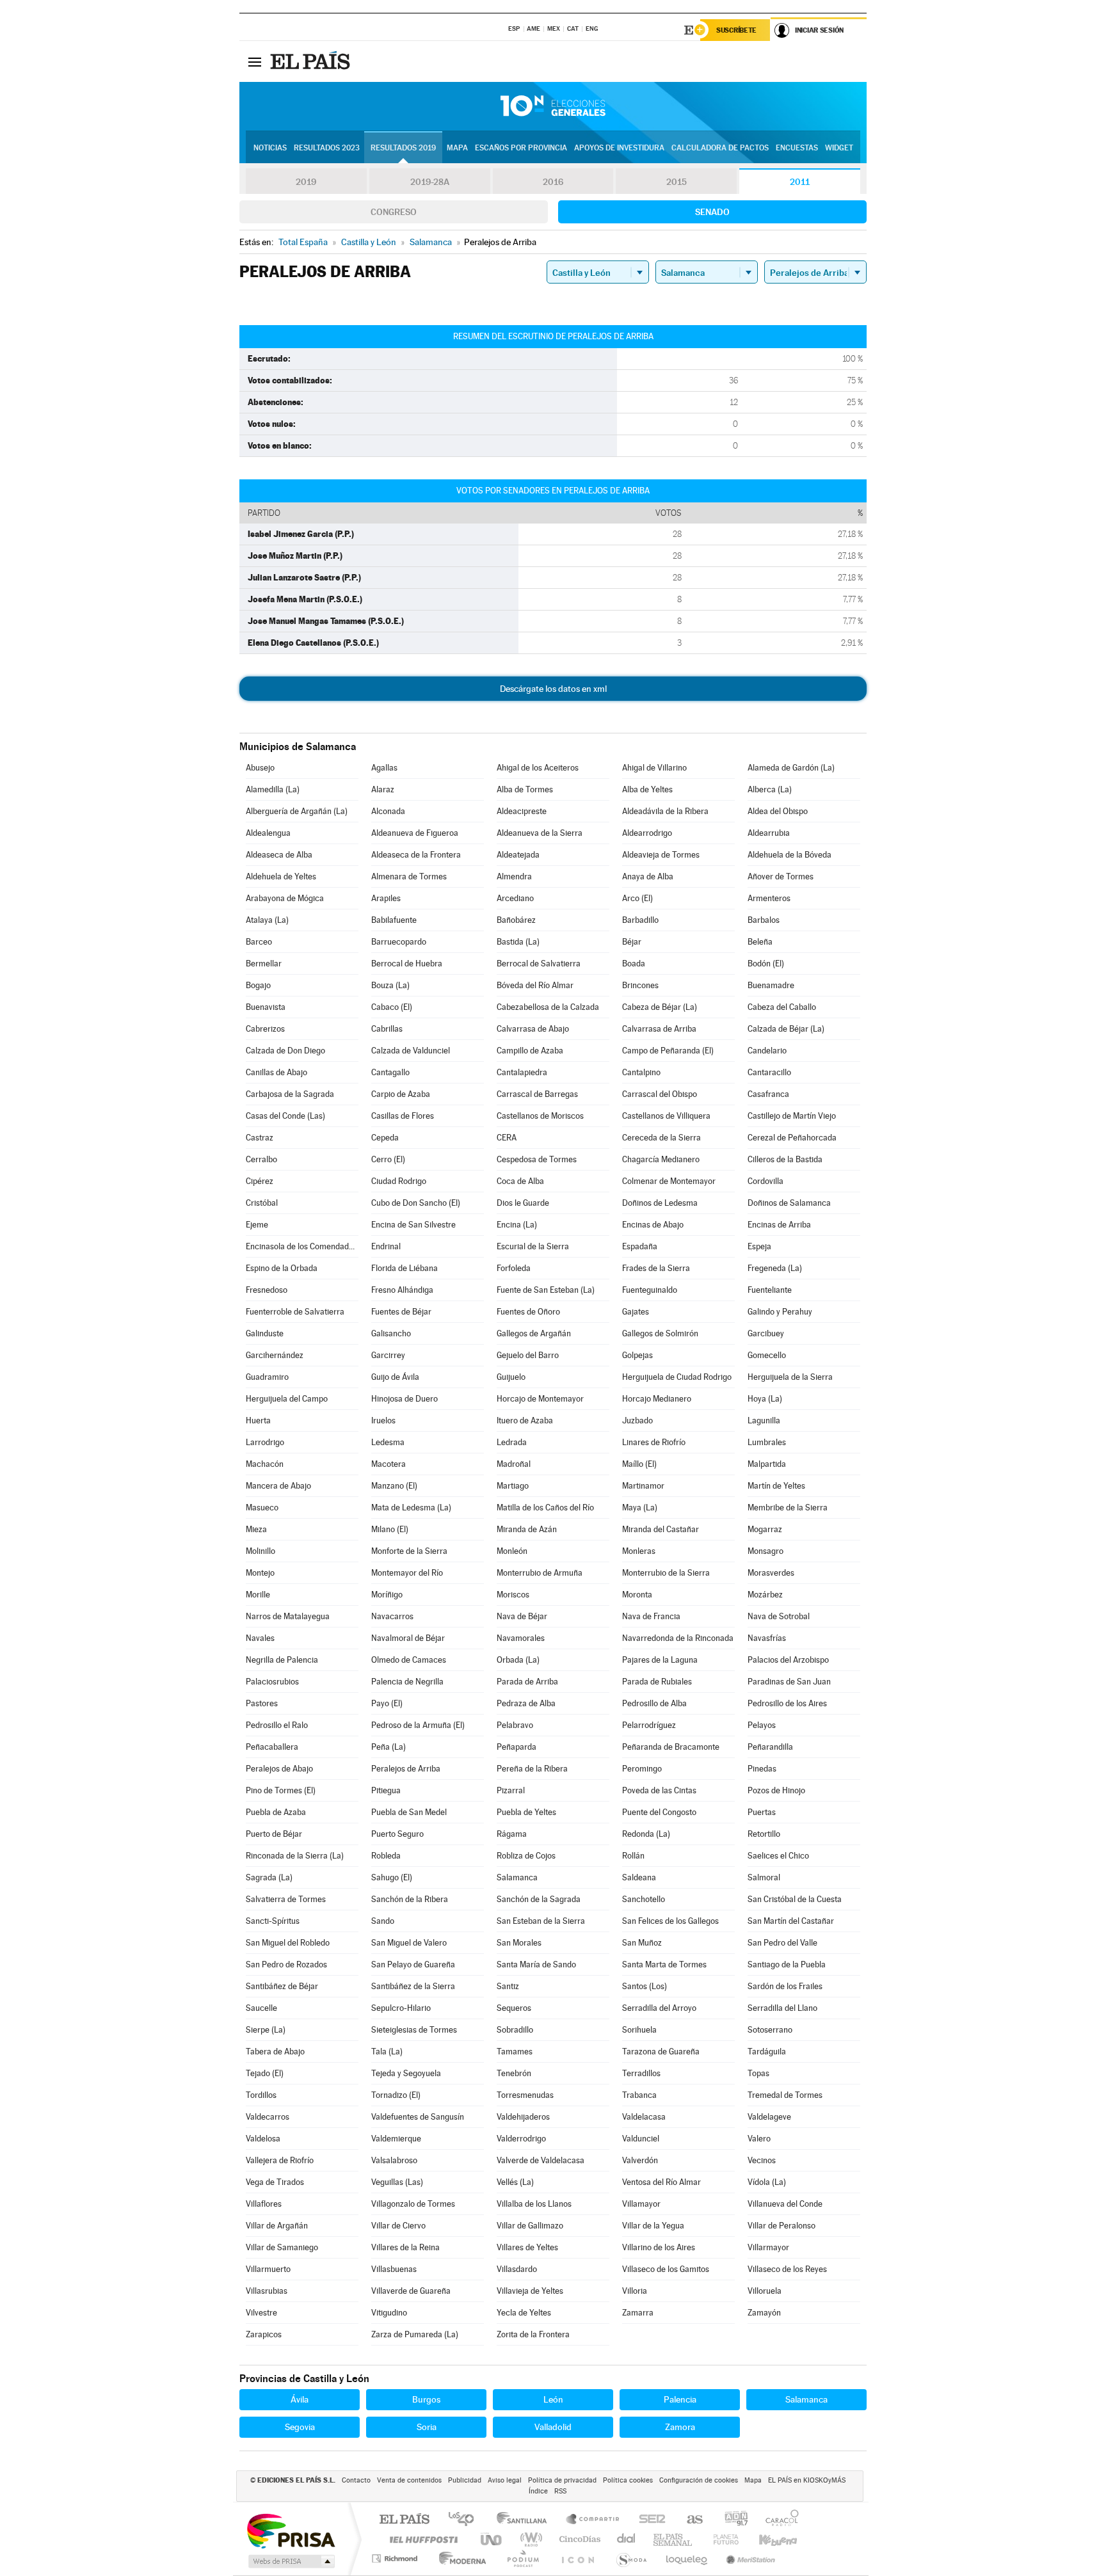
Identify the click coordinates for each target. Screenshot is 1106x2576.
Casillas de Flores (403, 1116)
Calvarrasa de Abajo (533, 1029)
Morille (258, 1595)
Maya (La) (640, 1508)
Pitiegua (386, 1790)
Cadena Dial (627, 2539)
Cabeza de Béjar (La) (660, 1007)
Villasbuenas (394, 2269)
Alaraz (383, 789)
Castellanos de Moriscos (540, 1116)
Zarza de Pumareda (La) (415, 2334)
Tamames (515, 2052)
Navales (260, 1638)
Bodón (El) (766, 964)
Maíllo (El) (639, 1464)
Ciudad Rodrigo (399, 1181)
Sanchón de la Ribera (410, 1899)
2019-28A (430, 182)
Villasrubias (267, 2291)
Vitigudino (389, 2313)
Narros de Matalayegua (288, 1616)
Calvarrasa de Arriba (659, 1029)
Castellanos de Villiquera (666, 1116)
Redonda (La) (646, 1834)
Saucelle (261, 2008)
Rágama (512, 1834)
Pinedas (762, 1769)
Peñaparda (517, 1747)
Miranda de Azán (527, 1529)
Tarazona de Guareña (661, 2052)
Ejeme (257, 1225)
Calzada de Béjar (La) (786, 1029)
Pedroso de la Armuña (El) (418, 1725)
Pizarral (511, 1790)
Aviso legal (505, 2480)
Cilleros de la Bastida (785, 1159)
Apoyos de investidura (619, 148)
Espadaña (640, 1246)
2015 (677, 182)
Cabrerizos (265, 1029)
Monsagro (765, 1551)
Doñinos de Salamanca (789, 1203)
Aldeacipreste (522, 811)
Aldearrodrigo (647, 833)
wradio (529, 2539)
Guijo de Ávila (395, 1377)
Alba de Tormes (525, 789)
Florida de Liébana (405, 1268)
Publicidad (465, 2480)
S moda (631, 2558)
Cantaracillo (769, 1072)
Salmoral (764, 1877)
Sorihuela (639, 2030)
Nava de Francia (651, 1616)
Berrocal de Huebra (407, 964)
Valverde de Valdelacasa (541, 2160)
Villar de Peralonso (781, 2226)
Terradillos (641, 2073)
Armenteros (769, 898)
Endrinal (386, 1246)
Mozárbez (765, 1595)
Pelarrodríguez (649, 1725)
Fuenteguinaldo (650, 1290)
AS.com (689, 2520)
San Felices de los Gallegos (670, 1921)
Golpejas (637, 1355)
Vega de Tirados (275, 2182)
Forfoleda (514, 1268)
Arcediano (515, 898)
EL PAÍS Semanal (674, 2539)
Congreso (394, 212)
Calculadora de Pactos (720, 148)
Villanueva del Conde (785, 2204)
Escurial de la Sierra (533, 1246)
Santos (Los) (645, 1986)
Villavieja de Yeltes (530, 2291)
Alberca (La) (770, 789)
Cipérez (260, 1181)
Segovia (300, 2427)
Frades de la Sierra (656, 1268)
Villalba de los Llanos (534, 2204)
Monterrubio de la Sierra (666, 1573)
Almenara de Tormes (409, 876)
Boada (634, 964)
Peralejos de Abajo (279, 1769)
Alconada (388, 811)
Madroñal (514, 1464)
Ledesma (388, 1442)
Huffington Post (421, 2539)
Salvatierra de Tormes (286, 1899)
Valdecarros (268, 2117)
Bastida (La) (518, 942)
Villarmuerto (268, 2269)
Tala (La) (387, 2052)
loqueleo (687, 2558)
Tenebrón (514, 2073)
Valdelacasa (644, 2117)
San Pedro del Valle (782, 1943)
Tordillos (261, 2095)
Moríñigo (387, 1595)
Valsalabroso (394, 2160)
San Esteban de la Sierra (541, 1921)
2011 (800, 182)
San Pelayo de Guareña (413, 1964)
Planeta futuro (721, 2539)
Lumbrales (767, 1442)
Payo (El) (387, 1703)
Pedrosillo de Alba (654, 1703)
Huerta (258, 1420)
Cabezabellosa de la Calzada (548, 1007)
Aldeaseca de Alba (279, 855)
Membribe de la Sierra (788, 1508)
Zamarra (638, 2313)
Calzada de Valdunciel (411, 1051)
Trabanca (639, 2095)
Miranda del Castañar (661, 1529)
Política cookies (628, 2480)
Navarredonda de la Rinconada (678, 1638)
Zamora (680, 2427)
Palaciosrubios (272, 1682)
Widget (839, 148)
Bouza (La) (390, 985)
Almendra (514, 876)
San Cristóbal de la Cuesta (795, 1899)
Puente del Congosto (659, 1812)
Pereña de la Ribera (532, 1769)
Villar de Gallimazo (530, 2226)
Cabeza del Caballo (782, 1007)
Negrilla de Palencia (282, 1660)
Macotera (389, 1464)
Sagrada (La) (269, 1877)
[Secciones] (255, 61)
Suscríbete (736, 30)
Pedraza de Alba (526, 1703)
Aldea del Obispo (778, 811)
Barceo (259, 942)
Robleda (386, 1856)
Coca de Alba (520, 1181)
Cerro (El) (388, 1159)
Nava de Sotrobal (779, 1616)
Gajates (636, 1312)
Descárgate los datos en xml (553, 689)
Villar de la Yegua (653, 2226)
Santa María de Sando (536, 1964)
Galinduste (265, 1333)
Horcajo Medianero (657, 1399)
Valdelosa (263, 2139)
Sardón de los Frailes (785, 1986)
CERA (507, 1138)
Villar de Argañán (277, 2226)
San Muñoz (642, 1943)
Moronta (637, 1595)
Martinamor (643, 1486)
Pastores (262, 1703)
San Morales (519, 1943)
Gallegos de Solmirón (660, 1333)
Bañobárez (516, 920)
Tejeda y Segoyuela (406, 2073)
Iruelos (383, 1420)
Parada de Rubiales (657, 1682)
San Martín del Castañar (791, 1921)
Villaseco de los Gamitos (666, 2269)
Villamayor (641, 2204)
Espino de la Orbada (282, 1268)
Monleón (512, 1551)
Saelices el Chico (778, 1856)
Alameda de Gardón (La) (791, 768)
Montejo (260, 1573)
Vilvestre (261, 2313)
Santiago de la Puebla (787, 1964)
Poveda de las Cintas (659, 1790)
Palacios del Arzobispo (788, 1660)
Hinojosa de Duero (405, 1399)
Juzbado (637, 1420)
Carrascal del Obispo (660, 1094)
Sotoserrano (770, 2030)
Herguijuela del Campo (287, 1399)
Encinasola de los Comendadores (302, 1246)
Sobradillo (515, 2030)
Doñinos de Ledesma (660, 1203)
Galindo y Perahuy (780, 1312)
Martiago (513, 1486)
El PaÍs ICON (577, 2558)
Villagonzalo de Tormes (413, 2204)
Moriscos (513, 1595)
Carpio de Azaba (401, 1094)
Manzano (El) (394, 1486)
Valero (759, 2139)
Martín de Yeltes (776, 1486)
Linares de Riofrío (654, 1442)
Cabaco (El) (392, 1007)
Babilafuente (394, 920)
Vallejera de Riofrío (280, 2160)
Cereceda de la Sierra (661, 1138)
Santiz (508, 1986)
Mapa (457, 148)
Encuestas (797, 148)
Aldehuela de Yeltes (281, 876)
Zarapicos (264, 2334)
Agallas (384, 768)
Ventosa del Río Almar (661, 2182)
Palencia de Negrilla (407, 1682)
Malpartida (767, 1464)
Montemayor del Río (407, 1573)
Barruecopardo (399, 942)
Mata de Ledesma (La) (411, 1508)
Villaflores (264, 2204)
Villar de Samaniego (282, 2247)
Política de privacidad (562, 2480)
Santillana (525, 2520)
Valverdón (640, 2160)
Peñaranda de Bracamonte (671, 1747)
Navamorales (521, 1638)
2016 (553, 182)
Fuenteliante (770, 1290)
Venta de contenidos (409, 2480)
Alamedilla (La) (273, 789)
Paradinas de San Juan (789, 1682)
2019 (306, 182)
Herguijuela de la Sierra (790, 1377)
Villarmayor (768, 2247)
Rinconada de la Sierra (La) (295, 1856)
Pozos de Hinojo (776, 1790)
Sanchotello (644, 1899)
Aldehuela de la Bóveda (789, 855)
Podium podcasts (522, 2558)
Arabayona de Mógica (285, 898)
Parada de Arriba (527, 1682)
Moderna (459, 2558)
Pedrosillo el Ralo (277, 1725)
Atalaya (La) (267, 920)
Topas (758, 2073)
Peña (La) (389, 1747)
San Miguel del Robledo (288, 1943)
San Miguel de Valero (409, 1943)
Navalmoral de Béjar (408, 1638)
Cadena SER (648, 2520)
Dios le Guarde (523, 1203)
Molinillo (260, 1551)
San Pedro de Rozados (286, 1964)
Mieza (256, 1529)
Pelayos (762, 1725)
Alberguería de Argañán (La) (297, 811)
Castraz (260, 1138)
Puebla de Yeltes (526, 1812)
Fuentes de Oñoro (528, 1312)
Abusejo (260, 768)
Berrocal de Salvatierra (539, 964)
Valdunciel (641, 2139)
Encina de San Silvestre (413, 1225)
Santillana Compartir (593, 2520)
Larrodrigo (265, 1442)
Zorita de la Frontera (533, 2334)
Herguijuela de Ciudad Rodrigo (677, 1377)
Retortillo (764, 1834)
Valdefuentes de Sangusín (418, 2117)
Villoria (635, 2291)
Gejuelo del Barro (528, 1355)
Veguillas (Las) (397, 2182)
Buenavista (266, 1007)
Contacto (356, 2480)
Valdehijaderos (523, 2117)
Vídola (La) (767, 2182)
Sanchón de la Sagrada (539, 1899)
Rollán (633, 1856)
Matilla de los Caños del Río (545, 1508)
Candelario (767, 1051)
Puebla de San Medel (409, 1812)
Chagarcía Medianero (661, 1159)
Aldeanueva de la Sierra (540, 833)
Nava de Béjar (522, 1616)
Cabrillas (387, 1029)
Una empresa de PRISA (291, 2530)
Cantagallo (390, 1072)
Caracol (778, 2520)
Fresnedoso (267, 1290)
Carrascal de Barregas (537, 1094)
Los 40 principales (466, 2520)
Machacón (265, 1464)
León (553, 2399)
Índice (538, 2491)
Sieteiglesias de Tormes (414, 2030)
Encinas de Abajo (653, 1225)
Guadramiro (267, 1377)
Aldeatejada (518, 855)
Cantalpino (641, 1072)
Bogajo (258, 985)
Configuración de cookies (699, 2480)
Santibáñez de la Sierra (413, 1986)
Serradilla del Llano (782, 2008)
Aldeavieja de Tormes (661, 855)
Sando (383, 1921)
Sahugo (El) (392, 1877)
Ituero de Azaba (525, 1420)
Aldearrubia (769, 833)
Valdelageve (769, 2117)
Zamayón (764, 2313)
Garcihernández (275, 1355)
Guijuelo (511, 1377)
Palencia (680, 2399)
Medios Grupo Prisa (290, 2561)
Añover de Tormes (781, 876)
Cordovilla (765, 1181)
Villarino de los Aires (659, 2247)
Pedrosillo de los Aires (787, 1703)
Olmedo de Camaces (409, 1660)
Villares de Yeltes (527, 2247)
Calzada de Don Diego (285, 1051)
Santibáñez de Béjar (282, 1986)
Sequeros (514, 2008)
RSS (560, 2491)
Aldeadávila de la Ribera (665, 811)
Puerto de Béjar (274, 1834)
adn (731, 2520)
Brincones (640, 985)
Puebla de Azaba (276, 1812)
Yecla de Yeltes (524, 2313)
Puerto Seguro (397, 1834)
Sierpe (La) (266, 2030)
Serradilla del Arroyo (659, 2008)
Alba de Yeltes (647, 789)
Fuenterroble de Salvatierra (295, 1312)
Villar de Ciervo (398, 2226)
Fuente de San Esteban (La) (546, 1290)
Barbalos (764, 920)
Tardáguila (767, 2052)
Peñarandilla (770, 1747)
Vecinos (762, 2160)
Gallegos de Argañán (534, 1333)
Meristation (749, 2558)
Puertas (762, 1812)
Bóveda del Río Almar (535, 985)
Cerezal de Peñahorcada (792, 1138)
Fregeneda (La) (775, 1268)
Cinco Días (578, 2539)
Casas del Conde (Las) (285, 1116)
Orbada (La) (518, 1660)
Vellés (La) (515, 2182)
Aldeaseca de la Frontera (416, 855)
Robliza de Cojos (526, 1856)
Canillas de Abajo (276, 1072)
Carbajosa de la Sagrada (290, 1094)
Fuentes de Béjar (401, 1312)
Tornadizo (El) (396, 2095)
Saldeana (639, 1877)
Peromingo (642, 1769)
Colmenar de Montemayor (669, 1181)
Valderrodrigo (521, 2139)
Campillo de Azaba (530, 1051)
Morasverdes (771, 1573)
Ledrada (512, 1442)
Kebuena (767, 2539)
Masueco (262, 1508)
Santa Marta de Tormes (664, 1964)
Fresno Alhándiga (402, 1290)
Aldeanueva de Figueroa (415, 833)
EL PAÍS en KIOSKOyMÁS (807, 2480)
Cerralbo (261, 1159)
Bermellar (264, 964)
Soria (427, 2427)
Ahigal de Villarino (654, 768)
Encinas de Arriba (779, 1225)
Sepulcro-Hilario (401, 2008)
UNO (492, 2539)
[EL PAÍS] (312, 61)
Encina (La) (517, 1225)
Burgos (426, 2399)
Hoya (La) (765, 1399)
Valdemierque (396, 2139)
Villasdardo (517, 2269)
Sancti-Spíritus (273, 1921)
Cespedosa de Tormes (537, 1159)
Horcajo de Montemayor (540, 1399)
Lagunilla (764, 1420)
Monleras (639, 1551)
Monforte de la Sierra (409, 1551)
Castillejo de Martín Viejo (792, 1116)
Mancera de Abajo (278, 1486)
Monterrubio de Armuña (540, 1573)
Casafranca (768, 1094)
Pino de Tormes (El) (281, 1790)
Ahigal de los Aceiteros (538, 768)
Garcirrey (388, 1355)
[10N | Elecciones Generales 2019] (553, 106)
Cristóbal (262, 1203)
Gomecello (767, 1355)
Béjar (632, 942)
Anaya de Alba (648, 876)
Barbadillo (640, 920)
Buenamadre (771, 985)
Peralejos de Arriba (406, 1769)
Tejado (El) (265, 2073)
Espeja (759, 1246)
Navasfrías (767, 1638)
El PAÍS (404, 2520)
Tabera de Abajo (275, 2052)
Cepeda (385, 1138)
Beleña (760, 942)
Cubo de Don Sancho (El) (416, 1203)
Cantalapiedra (522, 1072)
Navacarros (392, 1616)
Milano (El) (390, 1529)
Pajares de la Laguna (660, 1660)
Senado (712, 212)
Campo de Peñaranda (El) (668, 1051)
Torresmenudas (525, 2095)
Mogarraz (765, 1529)
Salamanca (517, 1877)
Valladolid (553, 2427)
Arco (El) (637, 898)
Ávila (300, 2399)
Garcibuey (766, 1333)
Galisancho (391, 1333)
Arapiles (386, 898)
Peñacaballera (272, 1747)
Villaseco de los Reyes (787, 2269)
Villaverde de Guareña (411, 2291)
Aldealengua (268, 833)
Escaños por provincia (521, 148)
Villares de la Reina (405, 2247)
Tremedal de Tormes (785, 2095)
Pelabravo (515, 1725)
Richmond (396, 2558)
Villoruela (765, 2291)
